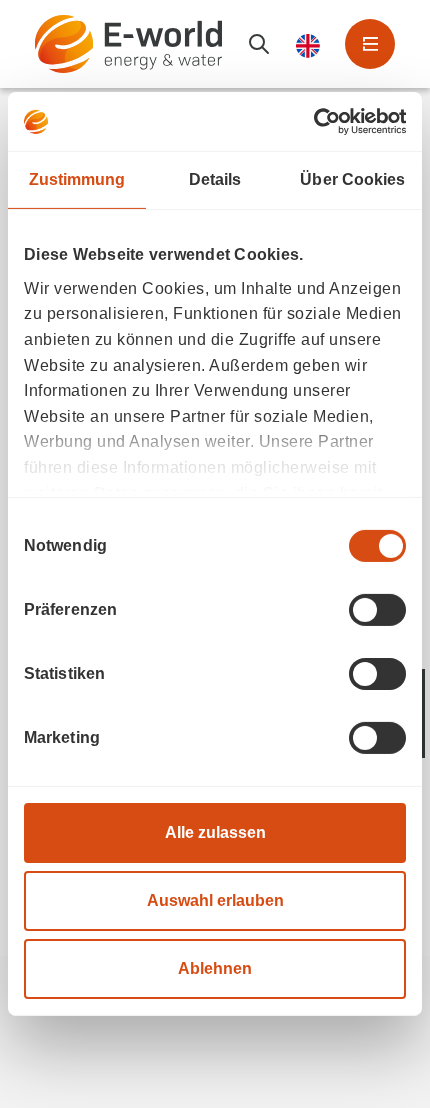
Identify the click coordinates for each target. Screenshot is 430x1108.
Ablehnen (215, 968)
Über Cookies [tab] (352, 179)
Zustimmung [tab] (77, 179)
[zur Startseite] (128, 44)
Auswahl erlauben (215, 900)
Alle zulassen (215, 832)
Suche (259, 44)
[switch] (377, 610)
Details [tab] (215, 179)
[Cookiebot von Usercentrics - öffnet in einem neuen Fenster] (318, 121)
